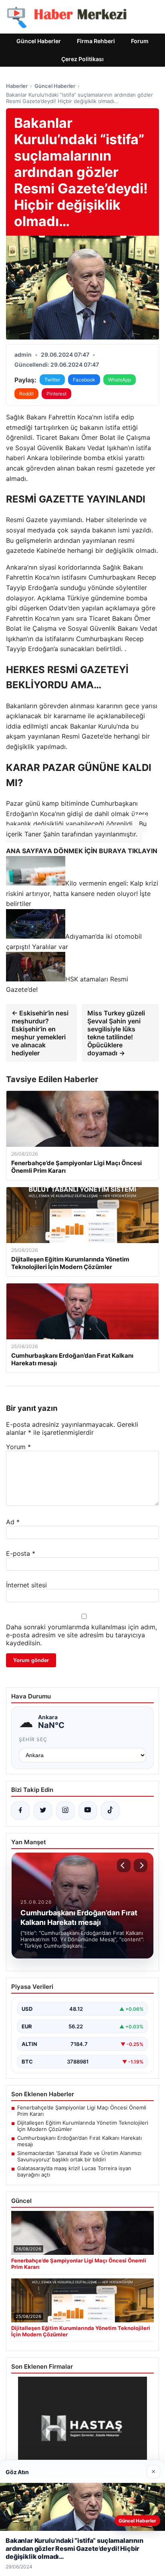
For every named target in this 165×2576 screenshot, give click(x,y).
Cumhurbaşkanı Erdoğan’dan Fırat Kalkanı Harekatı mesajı (79, 2141)
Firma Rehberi (96, 41)
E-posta (21, 1553)
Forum (140, 41)
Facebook (84, 380)
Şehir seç (33, 1739)
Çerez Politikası (82, 59)
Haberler (17, 86)
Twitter (52, 380)
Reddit (26, 394)
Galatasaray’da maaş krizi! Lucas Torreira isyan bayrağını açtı (74, 2171)
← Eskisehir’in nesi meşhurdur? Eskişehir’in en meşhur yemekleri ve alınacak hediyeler (40, 1033)
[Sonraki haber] (141, 1865)
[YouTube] (88, 1811)
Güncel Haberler (39, 41)
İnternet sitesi (26, 1585)
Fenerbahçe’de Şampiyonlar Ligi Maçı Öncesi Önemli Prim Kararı (82, 2111)
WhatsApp (120, 380)
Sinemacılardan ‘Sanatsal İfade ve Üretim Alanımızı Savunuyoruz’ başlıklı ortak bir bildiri (79, 2156)
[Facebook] (20, 1811)
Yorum (18, 1447)
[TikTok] (110, 1811)
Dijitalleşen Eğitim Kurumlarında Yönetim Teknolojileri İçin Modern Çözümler (83, 2126)
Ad (13, 1522)
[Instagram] (65, 1811)
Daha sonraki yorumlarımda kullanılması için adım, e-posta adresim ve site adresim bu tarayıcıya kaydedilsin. (81, 1635)
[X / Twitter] (43, 1811)
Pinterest (56, 394)
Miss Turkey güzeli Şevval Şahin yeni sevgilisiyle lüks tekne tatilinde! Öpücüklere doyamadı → (116, 1033)
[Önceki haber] (124, 1865)
